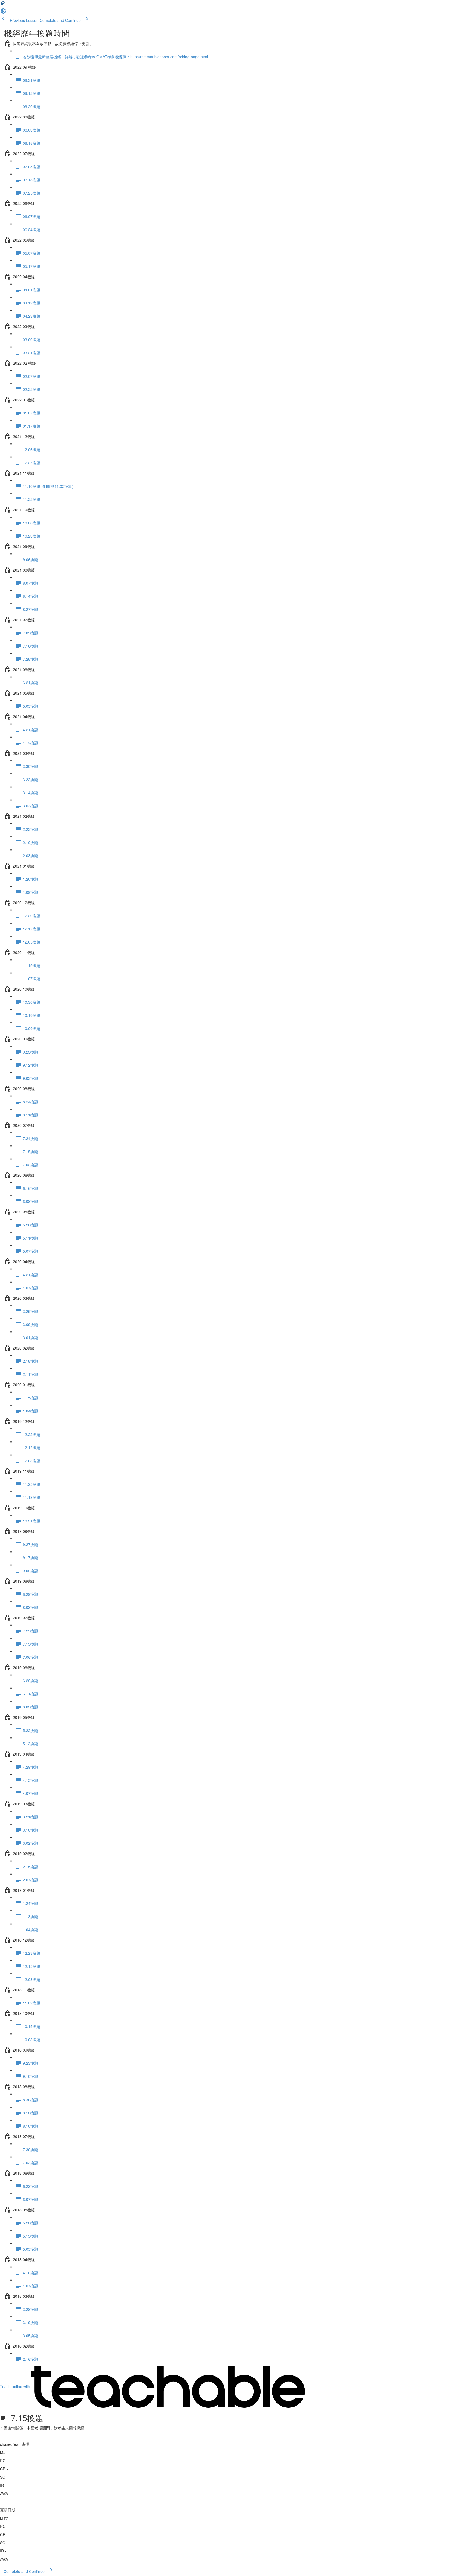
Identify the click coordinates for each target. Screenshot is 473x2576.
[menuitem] (3, 13)
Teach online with (16, 2386)
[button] (3, 5)
